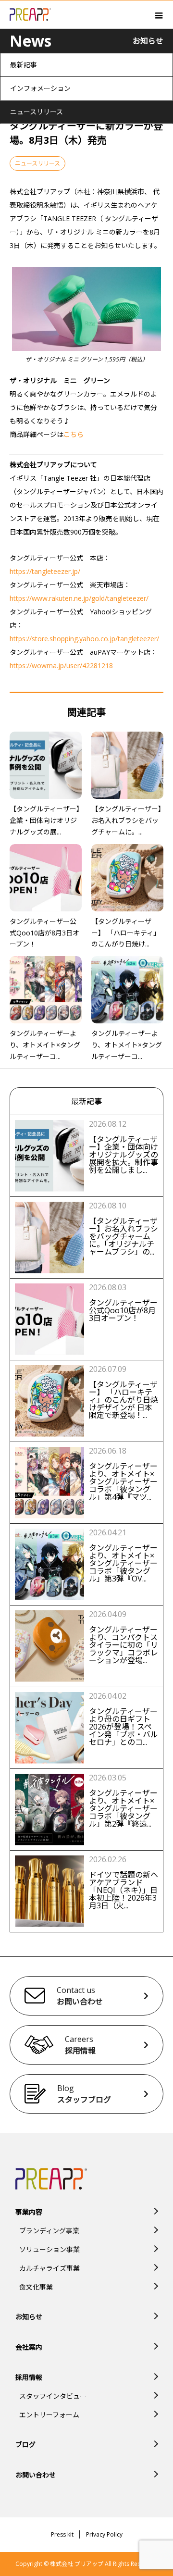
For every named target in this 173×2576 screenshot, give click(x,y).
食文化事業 (36, 2287)
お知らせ (29, 2317)
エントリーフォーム (49, 2415)
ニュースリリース (37, 112)
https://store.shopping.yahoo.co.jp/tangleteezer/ (84, 639)
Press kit (62, 2534)
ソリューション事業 (49, 2249)
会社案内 (29, 2347)
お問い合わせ (36, 2475)
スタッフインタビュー (53, 2396)
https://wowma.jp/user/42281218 (61, 666)
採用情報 (29, 2377)
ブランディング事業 (49, 2231)
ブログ (25, 2445)
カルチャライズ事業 (49, 2268)
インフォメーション (40, 88)
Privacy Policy (104, 2534)
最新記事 (24, 65)
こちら (74, 434)
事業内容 (29, 2212)
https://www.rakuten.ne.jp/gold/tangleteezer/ (79, 598)
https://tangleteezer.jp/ (45, 571)
